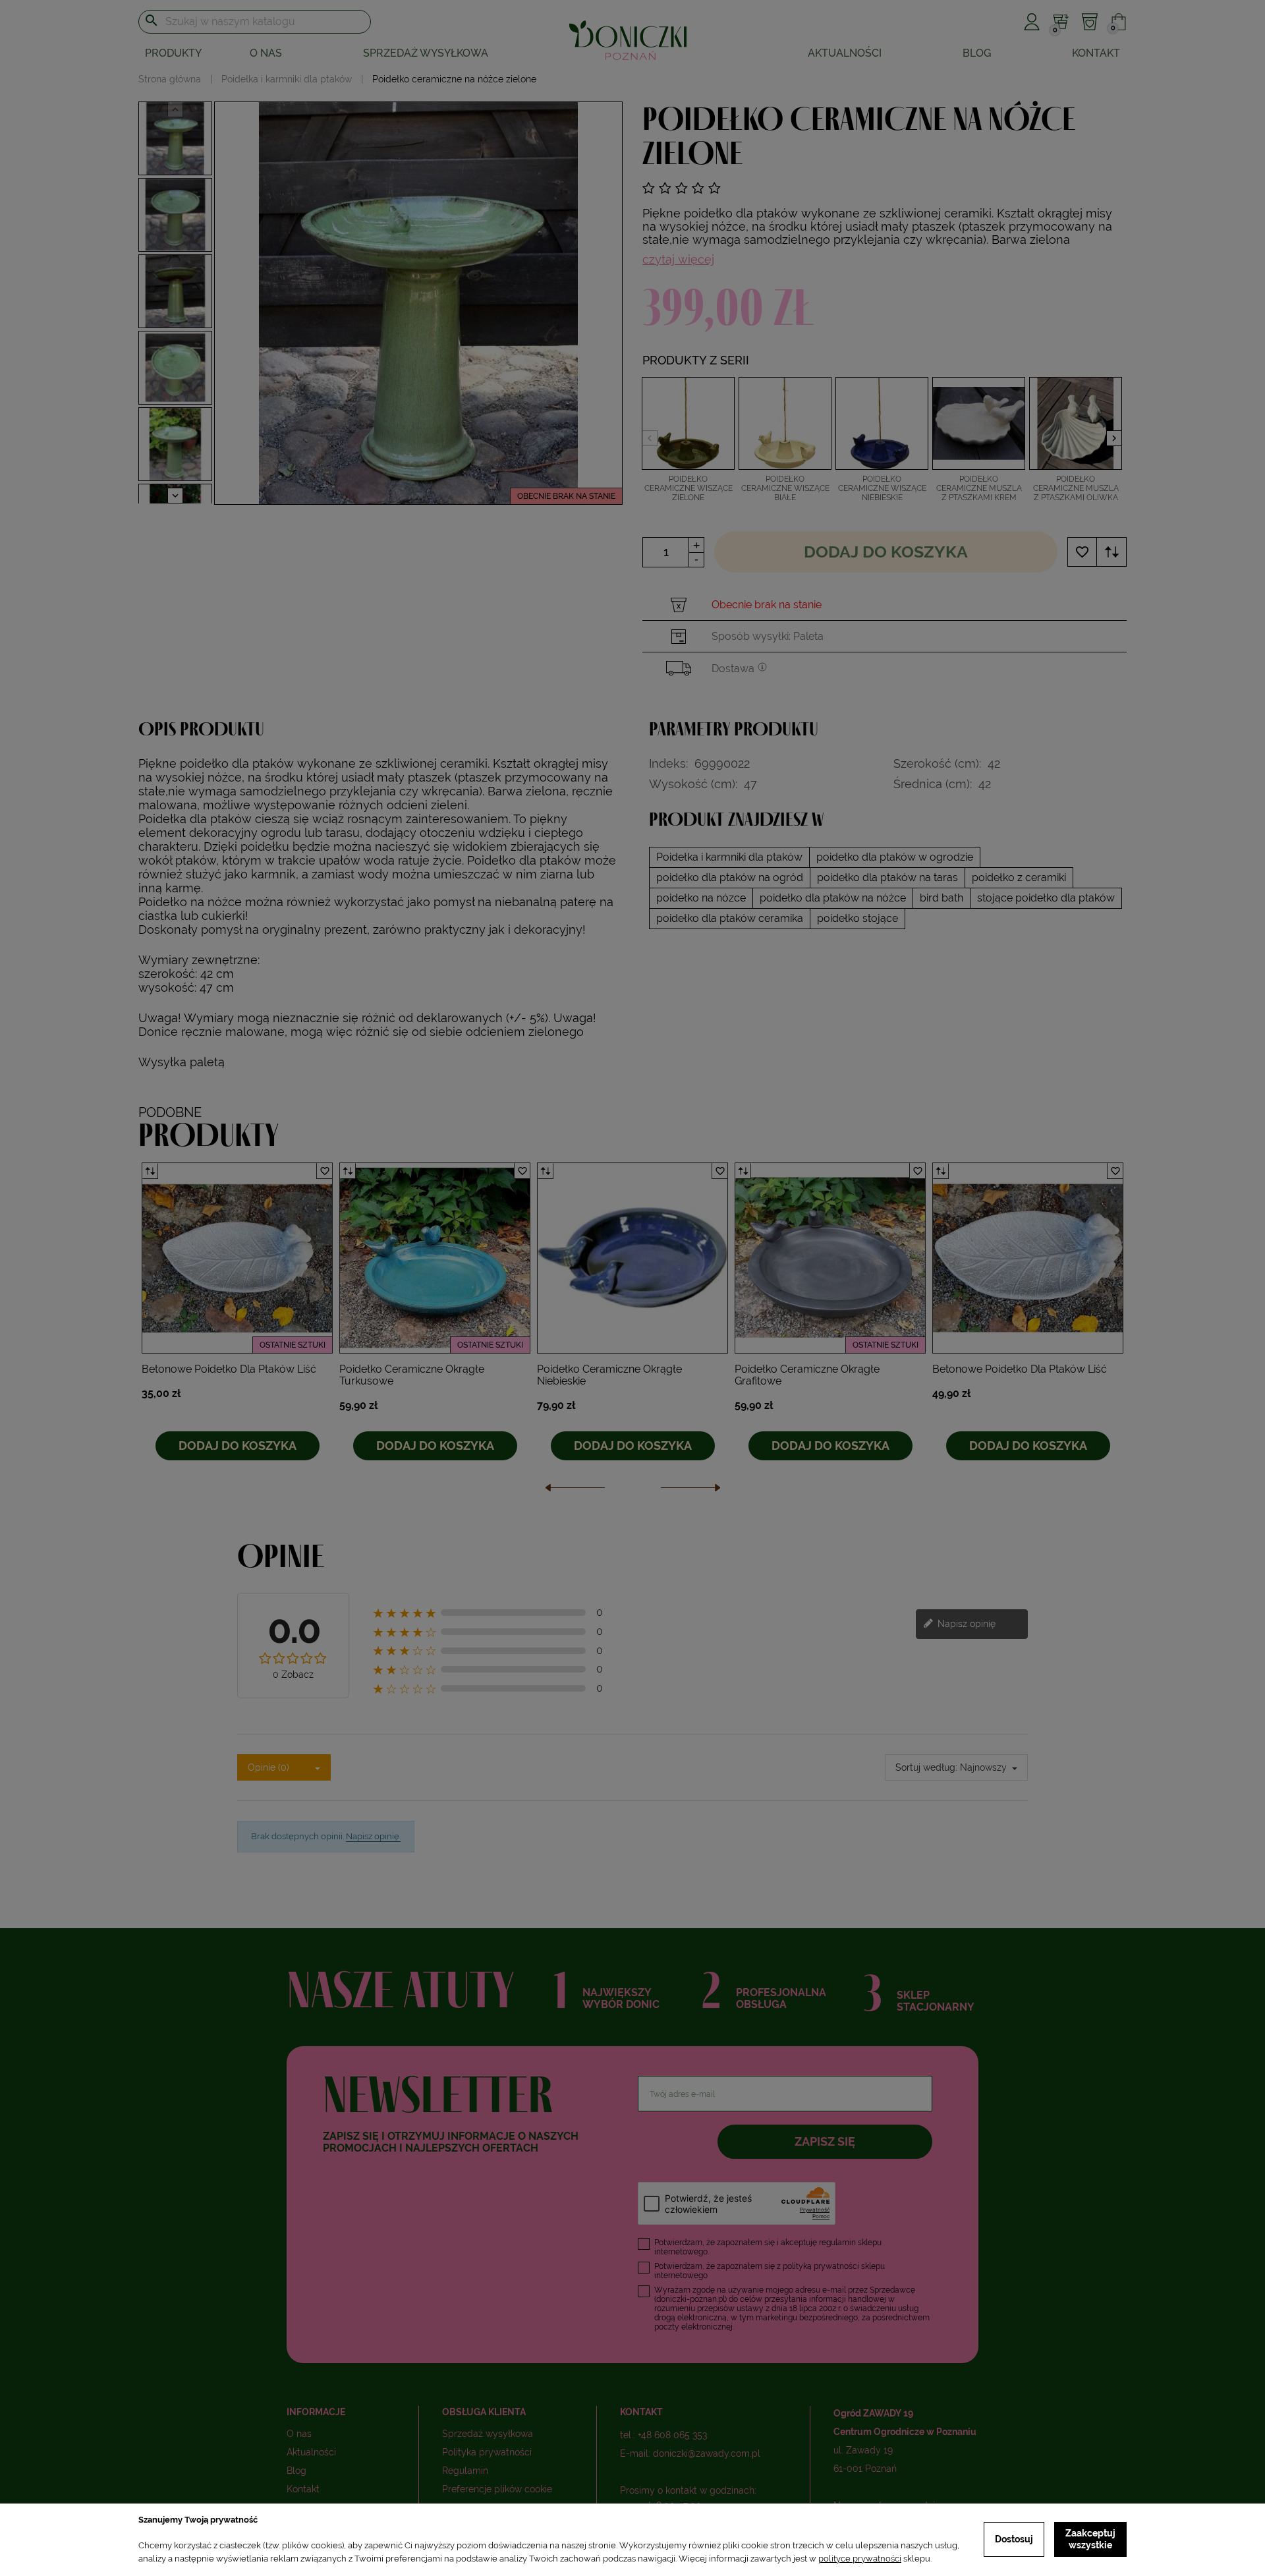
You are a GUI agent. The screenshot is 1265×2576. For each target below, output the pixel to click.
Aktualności (845, 53)
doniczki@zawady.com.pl (707, 2453)
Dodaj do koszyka (886, 552)
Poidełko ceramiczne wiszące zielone (689, 488)
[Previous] (575, 1491)
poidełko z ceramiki (1019, 877)
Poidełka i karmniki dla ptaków (729, 857)
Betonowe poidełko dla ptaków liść (229, 1369)
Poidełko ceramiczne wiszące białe (785, 488)
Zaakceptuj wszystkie (1090, 2539)
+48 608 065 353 (672, 2435)
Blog (977, 53)
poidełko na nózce (701, 898)
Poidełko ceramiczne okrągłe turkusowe (412, 1375)
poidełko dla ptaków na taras (887, 877)
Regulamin (465, 2471)
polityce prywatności (860, 2559)
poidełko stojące (857, 918)
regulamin (837, 2243)
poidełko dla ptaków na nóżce (833, 898)
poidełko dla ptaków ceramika (730, 918)
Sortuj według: (926, 1767)
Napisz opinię (965, 1623)
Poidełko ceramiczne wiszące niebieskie (882, 488)
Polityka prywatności (487, 2452)
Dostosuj (1014, 2539)
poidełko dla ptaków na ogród (730, 877)
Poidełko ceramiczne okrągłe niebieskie (609, 1375)
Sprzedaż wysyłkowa (426, 53)
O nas (266, 53)
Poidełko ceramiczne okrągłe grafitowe (807, 1375)
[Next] (690, 1491)
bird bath (942, 898)
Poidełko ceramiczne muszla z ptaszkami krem (979, 488)
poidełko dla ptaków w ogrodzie (895, 857)
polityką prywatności (821, 2266)
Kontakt (1096, 53)
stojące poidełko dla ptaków (1046, 898)
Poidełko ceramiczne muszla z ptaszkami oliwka (1076, 488)
